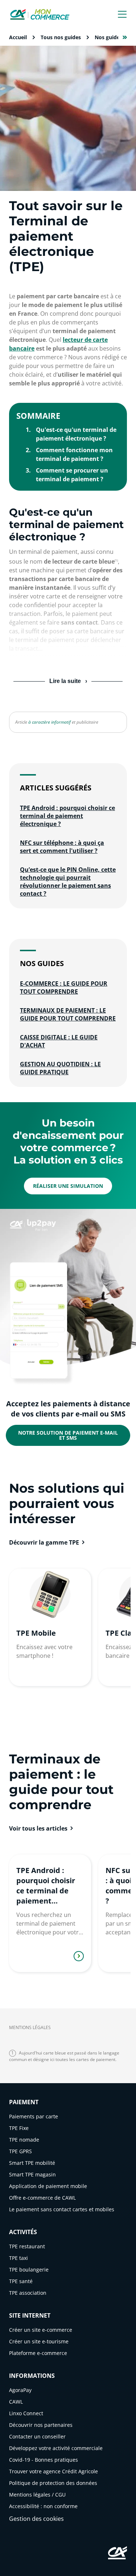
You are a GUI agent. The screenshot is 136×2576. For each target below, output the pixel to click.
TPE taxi (18, 2258)
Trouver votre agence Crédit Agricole (53, 2471)
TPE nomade (24, 2140)
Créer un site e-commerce (41, 2330)
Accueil (18, 37)
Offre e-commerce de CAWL (42, 2198)
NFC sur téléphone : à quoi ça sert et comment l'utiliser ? (62, 847)
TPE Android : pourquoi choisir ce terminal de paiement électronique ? (67, 816)
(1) (116, 560)
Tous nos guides (61, 37)
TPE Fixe (19, 2128)
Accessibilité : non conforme (43, 2506)
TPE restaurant (27, 2246)
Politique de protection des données (53, 2483)
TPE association (28, 2293)
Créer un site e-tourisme (39, 2341)
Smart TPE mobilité (32, 2163)
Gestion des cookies (36, 2519)
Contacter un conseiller (37, 2436)
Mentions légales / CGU (37, 2495)
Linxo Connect (26, 2413)
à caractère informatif (50, 722)
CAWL (16, 2402)
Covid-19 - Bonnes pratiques (44, 2460)
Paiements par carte (34, 2116)
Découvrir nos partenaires (41, 2425)
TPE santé (21, 2281)
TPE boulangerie (29, 2270)
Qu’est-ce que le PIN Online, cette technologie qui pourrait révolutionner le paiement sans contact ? (68, 882)
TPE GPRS (20, 2151)
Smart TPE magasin (32, 2174)
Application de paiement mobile (48, 2186)
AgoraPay (20, 2390)
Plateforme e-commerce (38, 2353)
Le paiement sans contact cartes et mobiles (62, 2209)
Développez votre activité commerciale (56, 2448)
